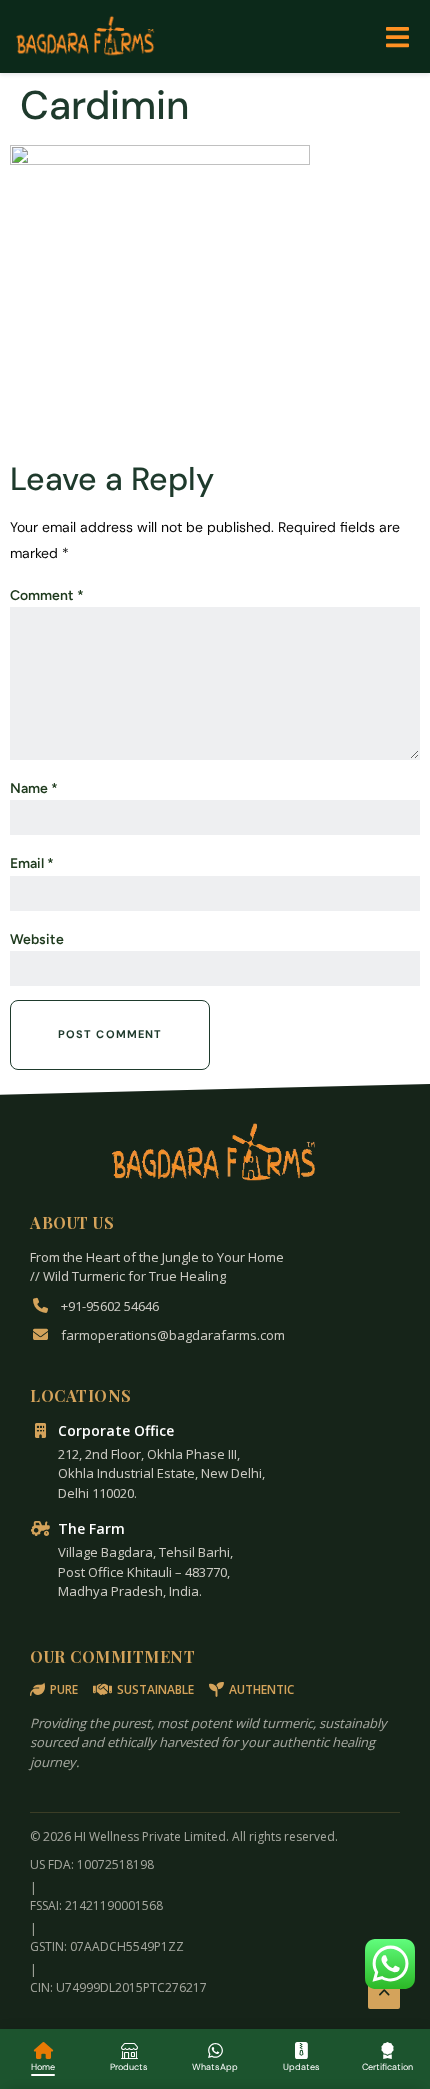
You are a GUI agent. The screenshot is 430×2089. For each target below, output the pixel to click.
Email (32, 863)
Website (37, 939)
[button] (397, 36)
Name (34, 788)
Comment (47, 595)
